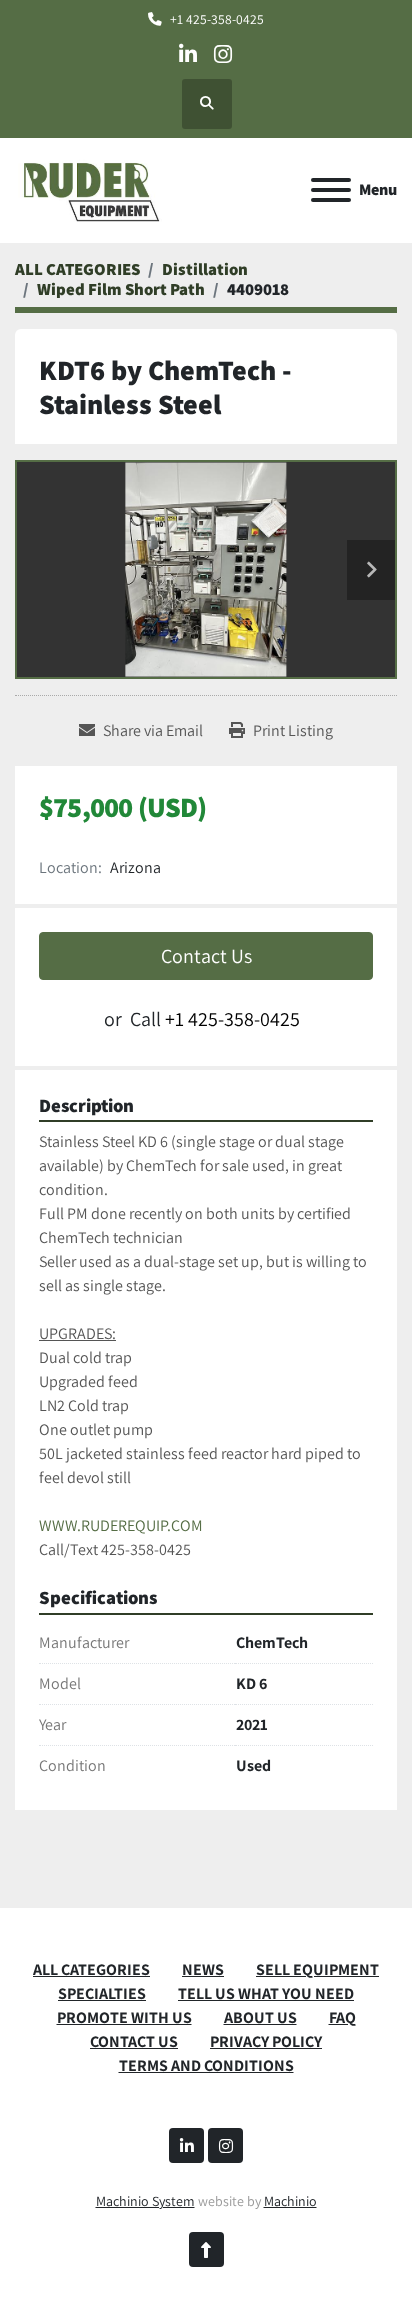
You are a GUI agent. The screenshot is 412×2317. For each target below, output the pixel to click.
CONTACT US (134, 2041)
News (203, 1969)
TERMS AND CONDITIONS (206, 2065)
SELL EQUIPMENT (317, 1969)
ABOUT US (260, 2017)
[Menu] (331, 190)
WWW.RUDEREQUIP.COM (121, 1525)
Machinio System (145, 2201)
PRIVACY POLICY (266, 2041)
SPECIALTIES (102, 1993)
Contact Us (206, 956)
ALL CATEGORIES (91, 1969)
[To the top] (206, 2249)
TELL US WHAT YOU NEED (266, 1993)
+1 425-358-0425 (217, 19)
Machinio (290, 2201)
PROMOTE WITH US (124, 2017)
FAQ (342, 2017)
